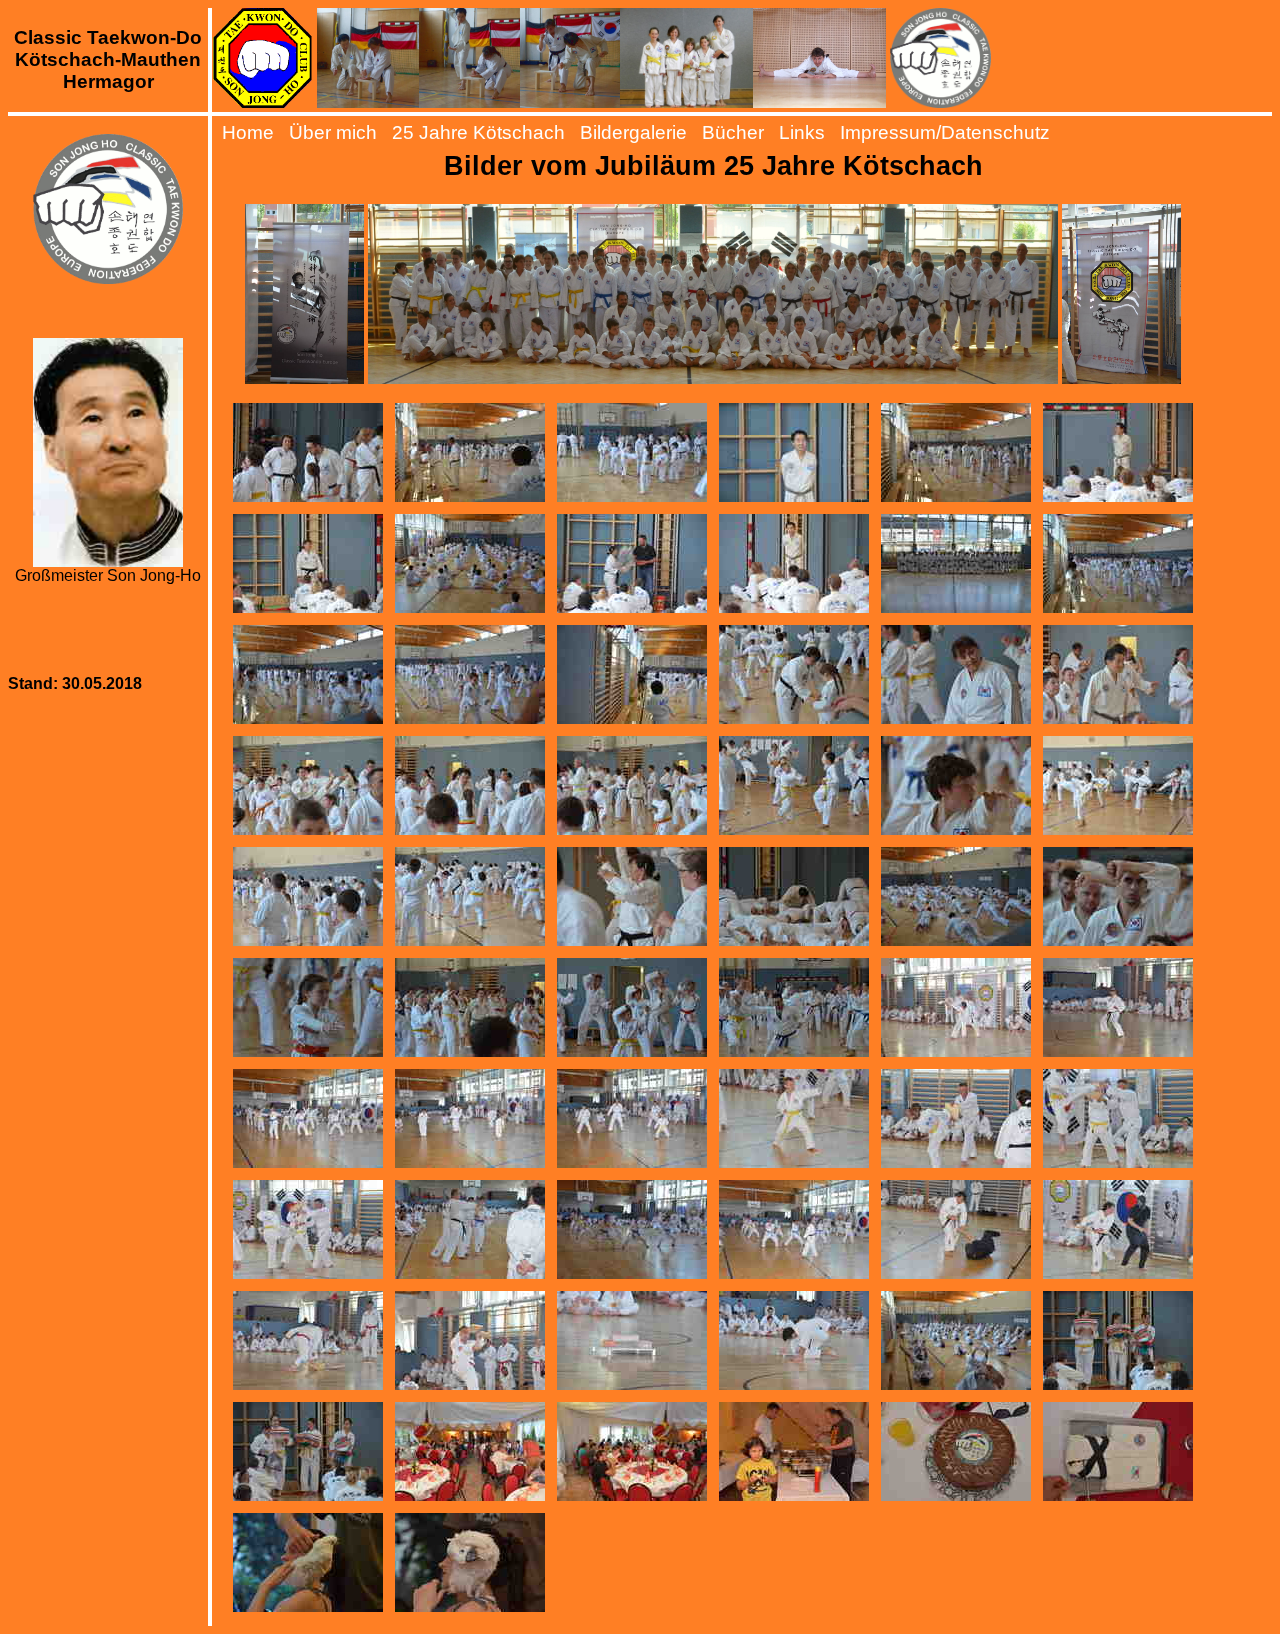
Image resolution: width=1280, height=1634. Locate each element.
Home (248, 132)
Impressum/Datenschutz (945, 132)
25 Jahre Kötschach (478, 132)
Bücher (733, 132)
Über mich (333, 132)
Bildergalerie (633, 132)
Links (802, 132)
